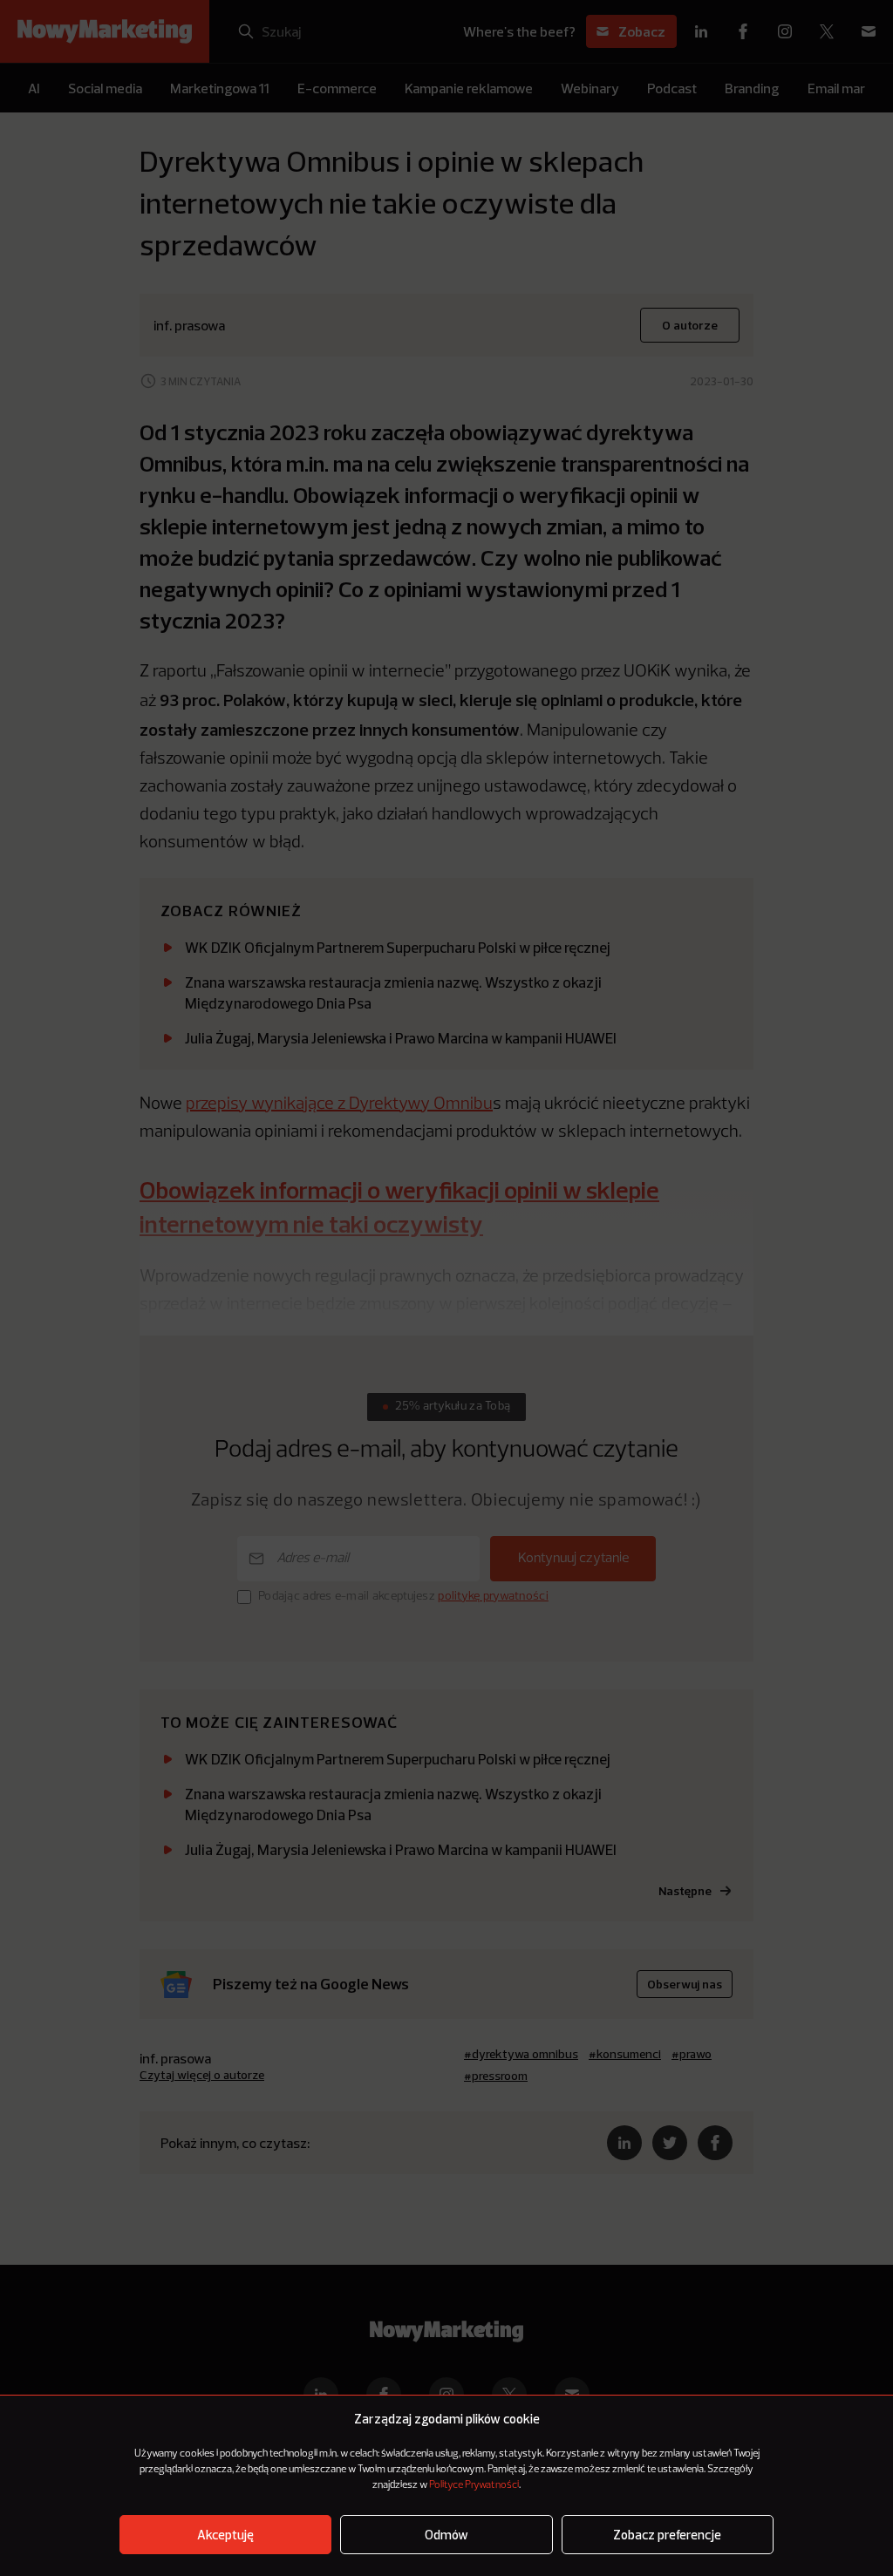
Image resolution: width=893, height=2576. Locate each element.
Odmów (446, 2535)
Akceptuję (225, 2535)
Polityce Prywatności (474, 2485)
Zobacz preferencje (667, 2535)
